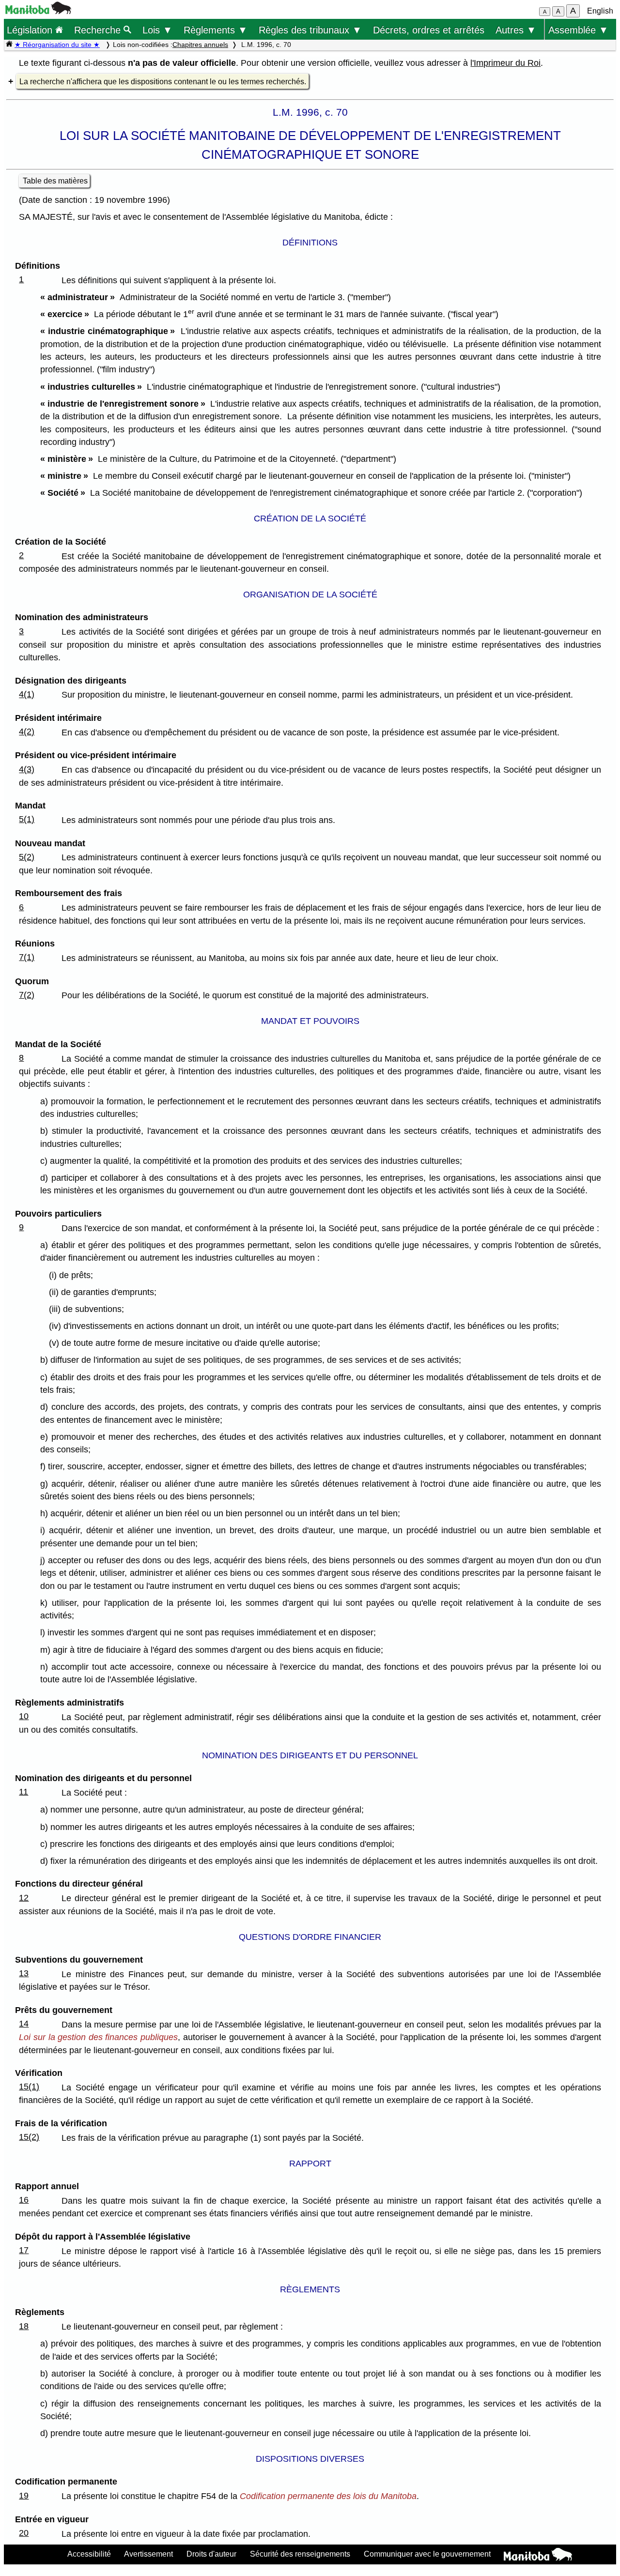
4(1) (27, 694)
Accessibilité (89, 2554)
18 (24, 2326)
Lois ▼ (157, 30)
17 (24, 2250)
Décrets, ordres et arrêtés (429, 30)
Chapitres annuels (200, 45)
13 (24, 1973)
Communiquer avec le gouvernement (427, 2554)
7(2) (27, 995)
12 (24, 1898)
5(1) (27, 819)
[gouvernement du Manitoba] (38, 11)
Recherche (99, 30)
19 (24, 2496)
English (600, 11)
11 (23, 1792)
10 (24, 1716)
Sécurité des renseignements (300, 2554)
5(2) (27, 857)
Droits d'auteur (211, 2554)
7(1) (27, 957)
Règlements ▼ (216, 30)
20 (24, 2533)
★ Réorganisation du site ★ (57, 45)
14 (24, 2024)
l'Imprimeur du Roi (505, 63)
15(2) (29, 2137)
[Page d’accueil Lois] (9, 45)
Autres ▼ (516, 30)
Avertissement (148, 2554)
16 (24, 2200)
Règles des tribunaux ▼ (310, 30)
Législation (31, 30)
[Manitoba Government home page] (538, 2556)
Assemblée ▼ (578, 30)
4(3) (27, 769)
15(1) (29, 2087)
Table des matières (55, 181)
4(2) (27, 732)
